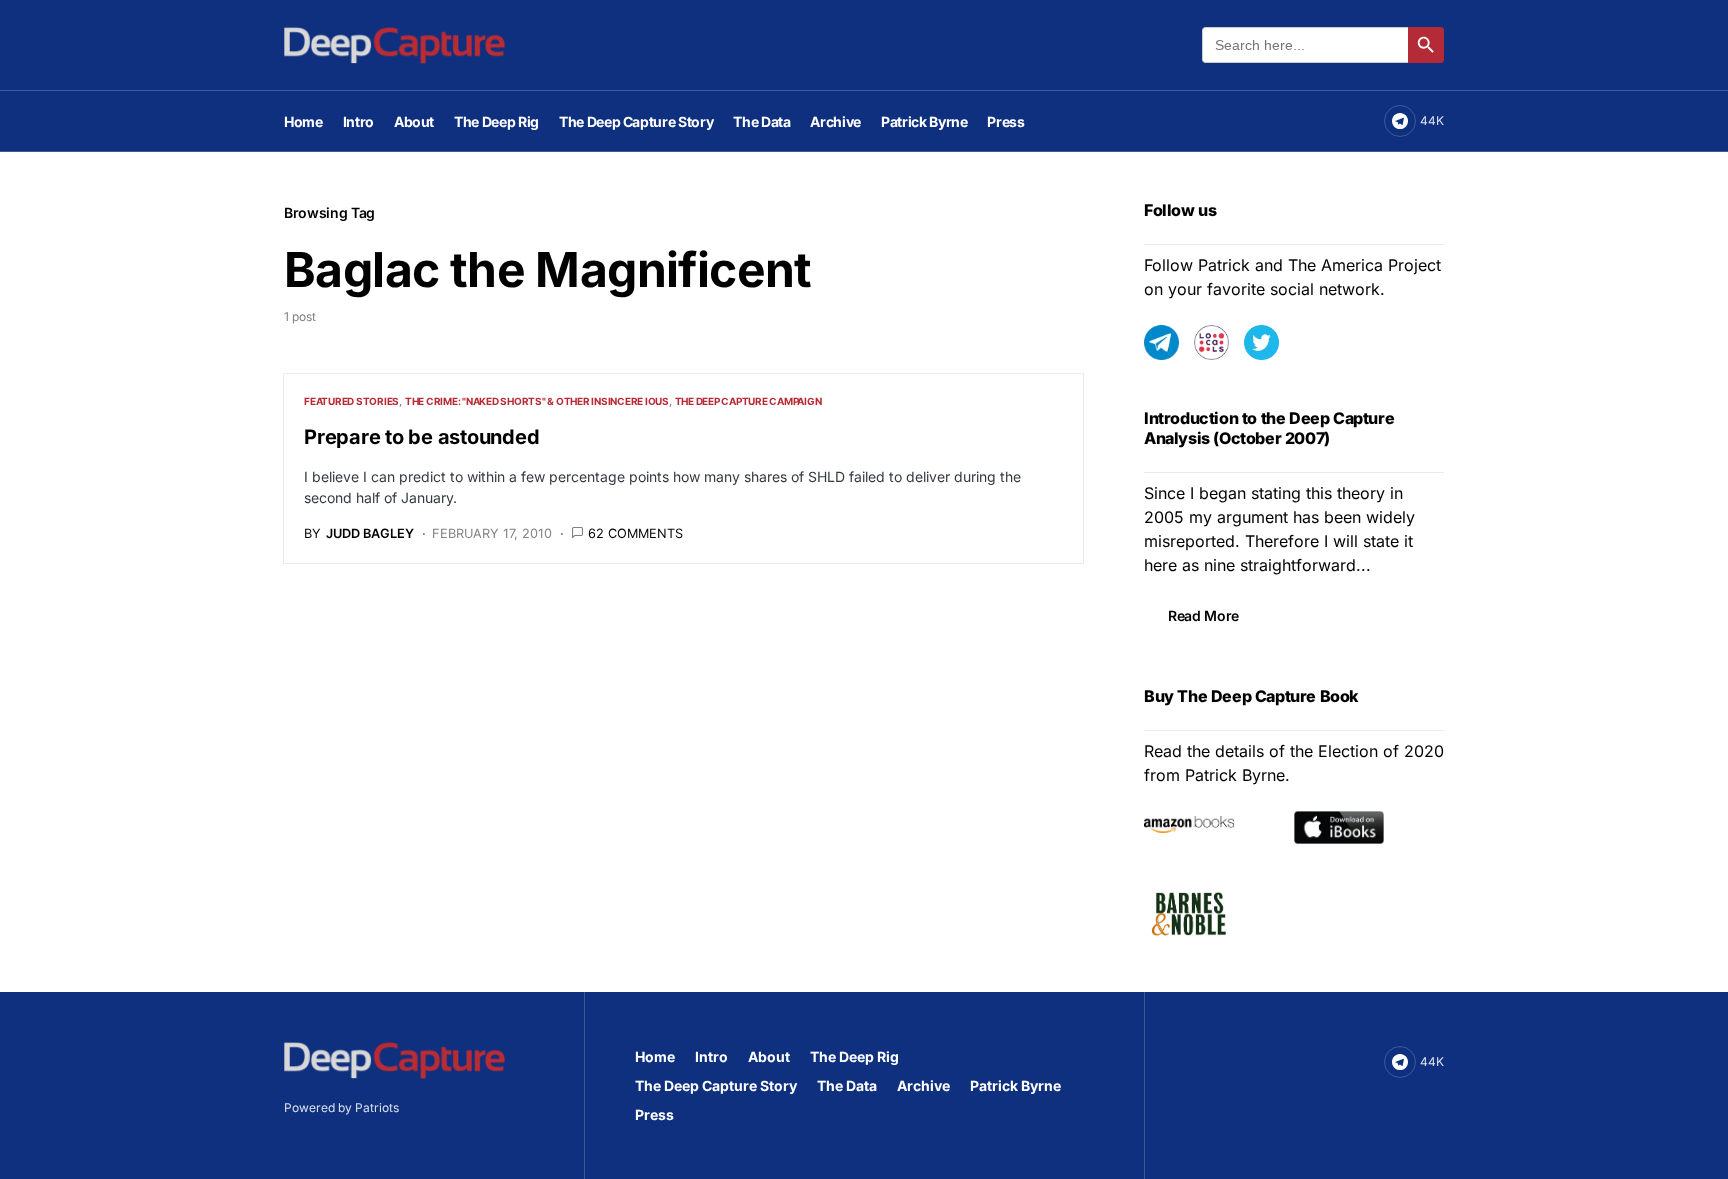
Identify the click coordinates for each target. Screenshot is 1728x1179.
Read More (1203, 615)
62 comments (635, 533)
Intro (711, 1056)
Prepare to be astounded (421, 437)
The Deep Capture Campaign (748, 401)
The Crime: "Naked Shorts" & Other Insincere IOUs (537, 401)
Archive (923, 1085)
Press (654, 1114)
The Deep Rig (854, 1056)
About (769, 1056)
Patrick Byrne (1015, 1085)
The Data (847, 1085)
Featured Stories (351, 401)
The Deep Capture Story (716, 1085)
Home (655, 1056)
